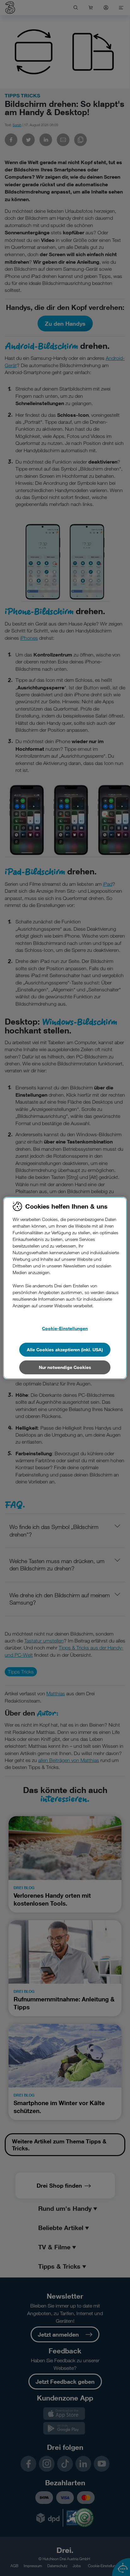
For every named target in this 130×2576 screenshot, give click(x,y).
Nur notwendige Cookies (65, 1367)
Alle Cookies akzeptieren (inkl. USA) (65, 1350)
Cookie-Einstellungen (65, 1328)
